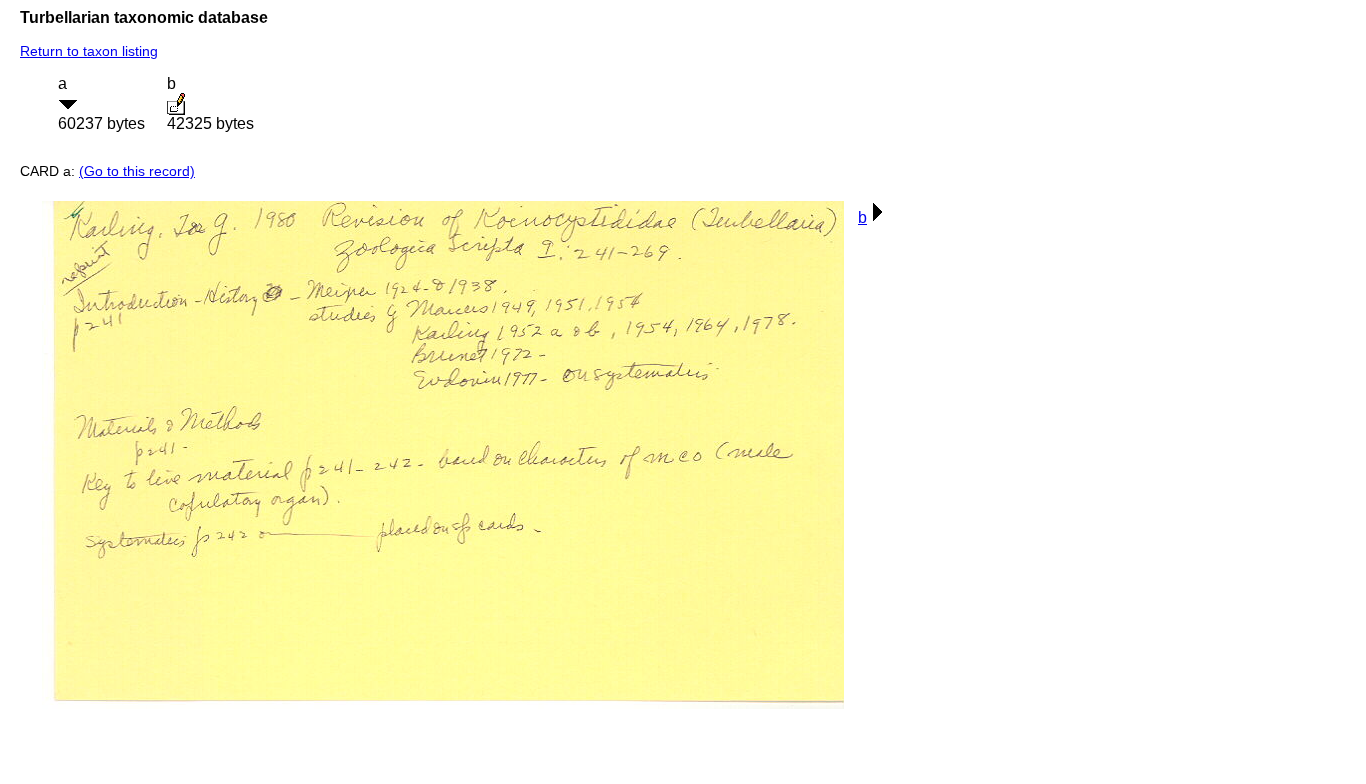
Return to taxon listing (89, 51)
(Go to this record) (137, 171)
